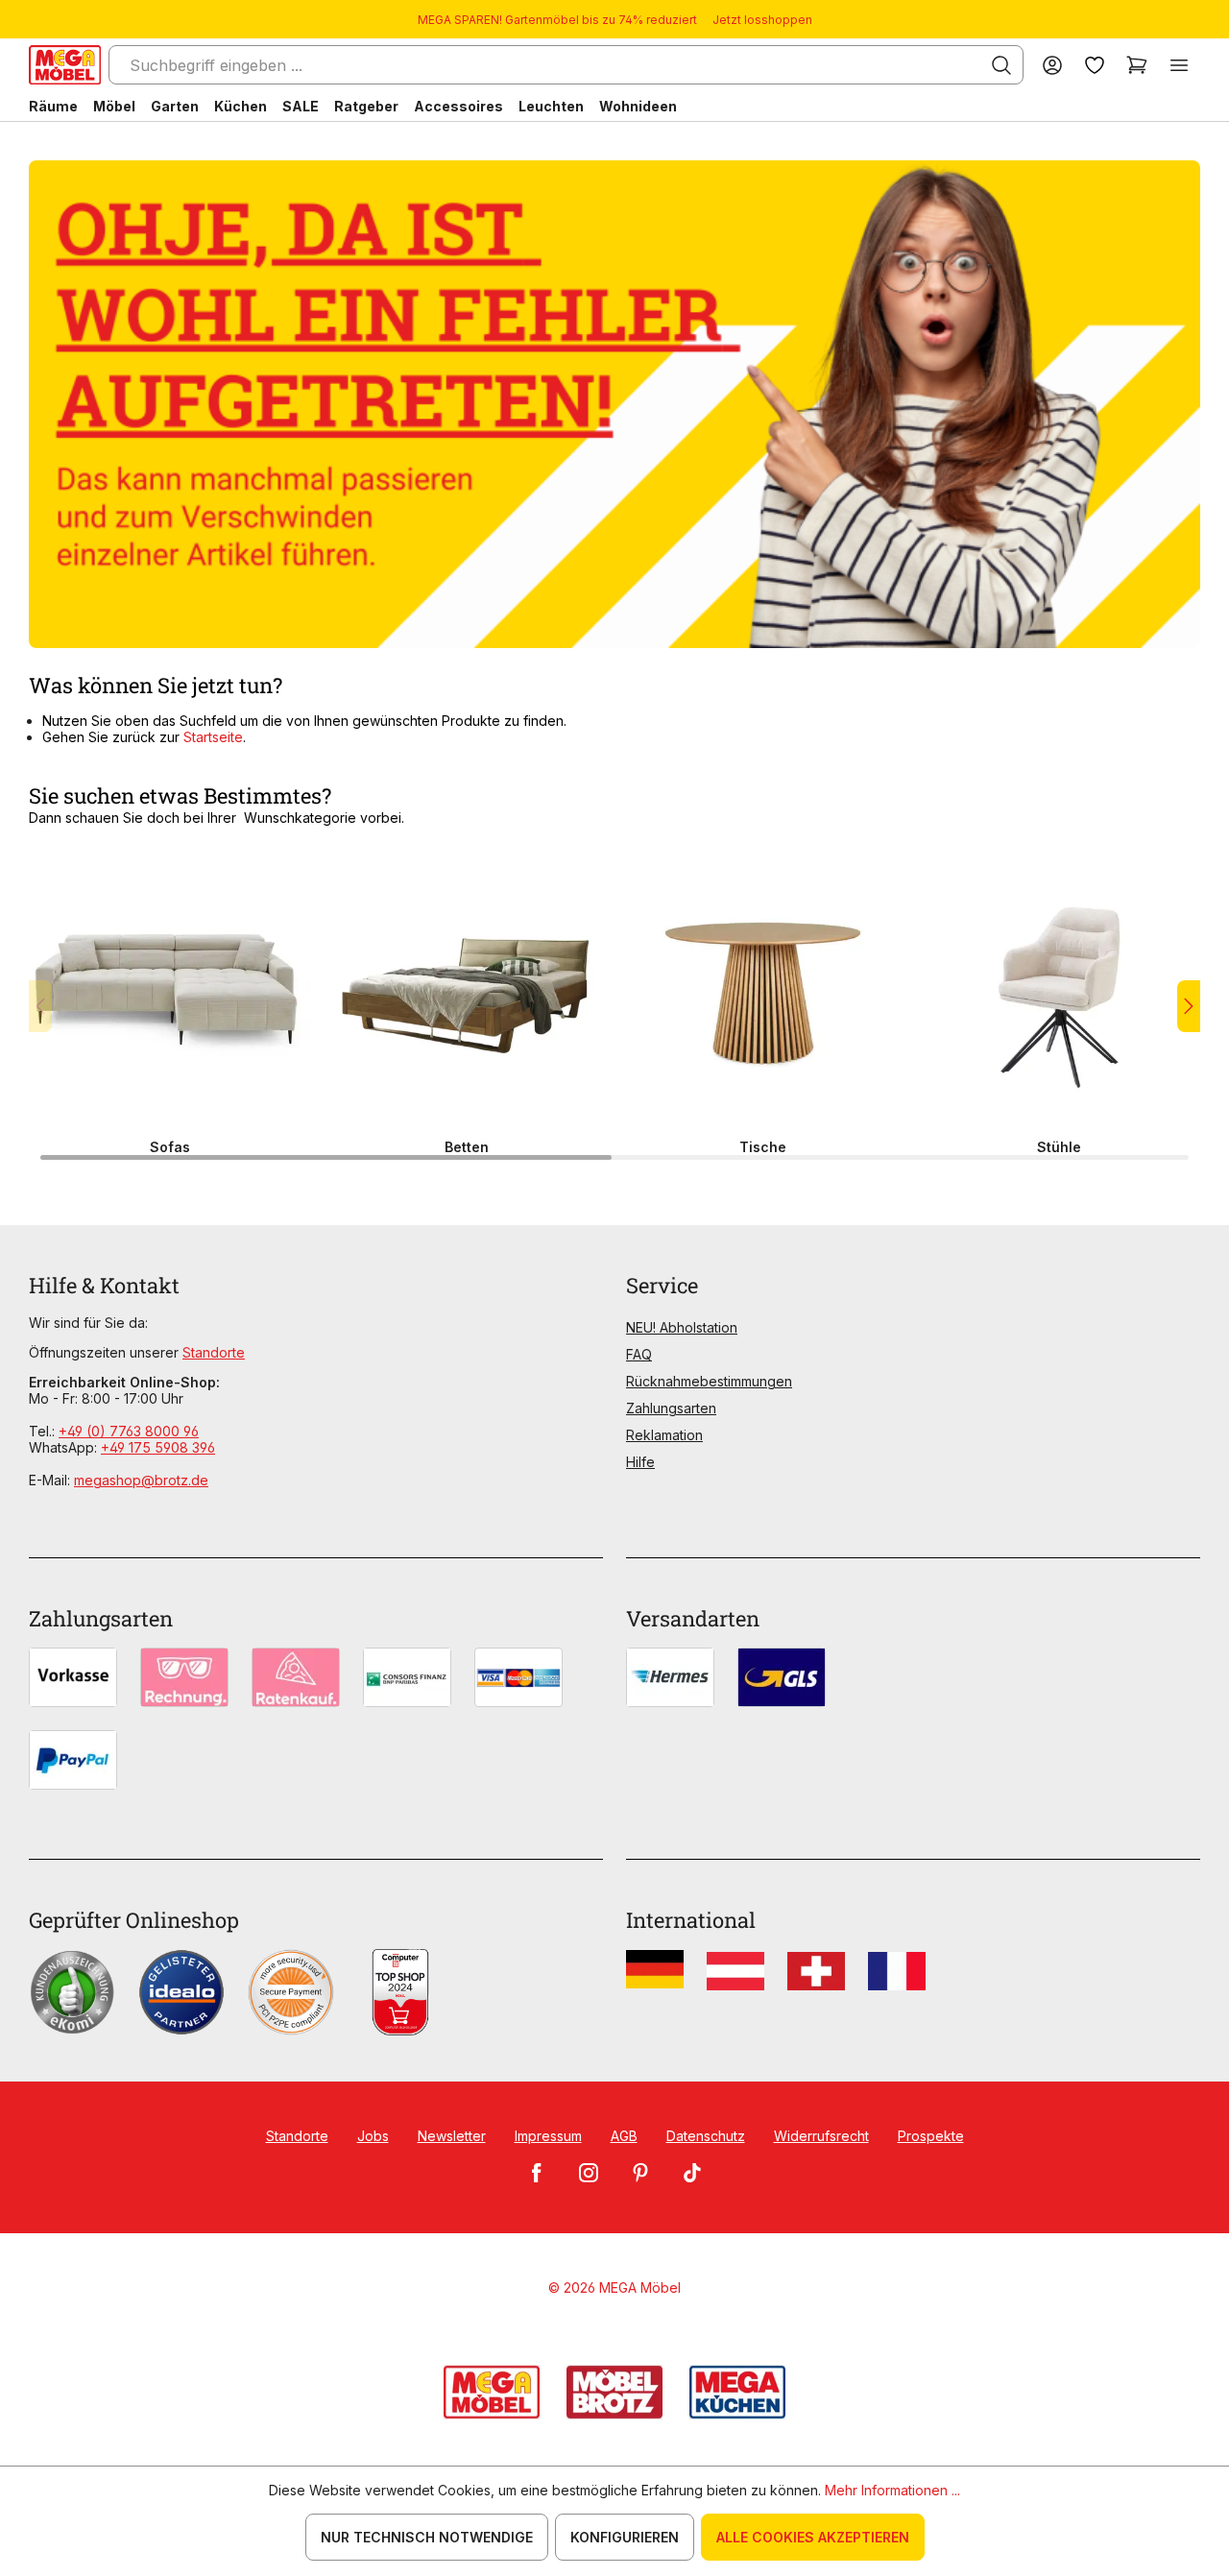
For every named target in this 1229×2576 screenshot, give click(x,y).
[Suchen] (1001, 65)
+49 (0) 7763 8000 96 (129, 1431)
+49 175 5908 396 (158, 1447)
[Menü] (1179, 65)
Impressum (548, 2136)
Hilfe (640, 1462)
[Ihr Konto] (1052, 65)
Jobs (373, 2136)
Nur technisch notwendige (427, 2537)
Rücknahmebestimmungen (709, 1381)
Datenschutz (706, 2136)
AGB (624, 2136)
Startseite (213, 737)
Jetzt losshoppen (762, 20)
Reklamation (664, 1435)
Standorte (214, 1352)
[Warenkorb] (1137, 65)
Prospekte (931, 2136)
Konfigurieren (625, 2537)
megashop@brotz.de (141, 1480)
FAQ (639, 1354)
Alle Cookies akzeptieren (813, 2537)
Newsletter (452, 2136)
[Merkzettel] (1095, 65)
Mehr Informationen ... (892, 2490)
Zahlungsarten (671, 1408)
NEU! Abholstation (682, 1327)
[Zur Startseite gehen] (65, 65)
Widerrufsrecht (821, 2136)
